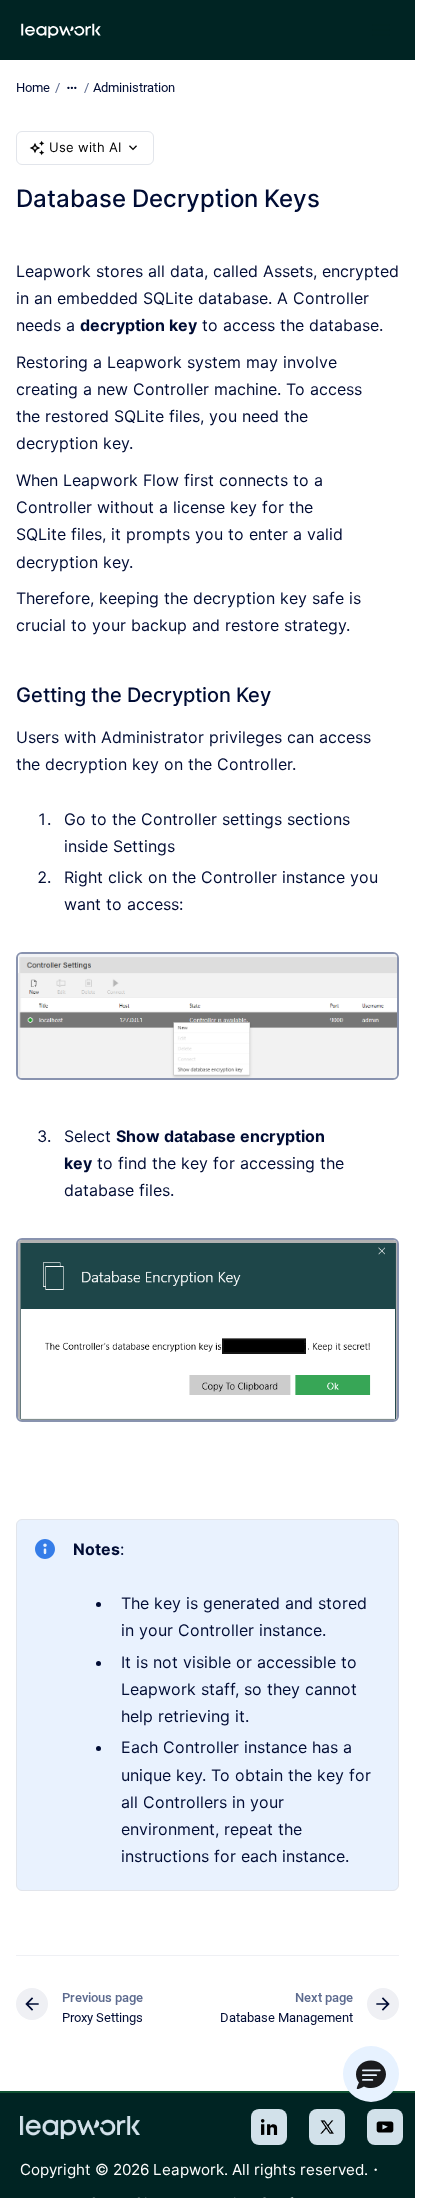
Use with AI (85, 147)
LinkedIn (269, 2127)
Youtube (385, 2127)
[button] (371, 2074)
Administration (134, 87)
